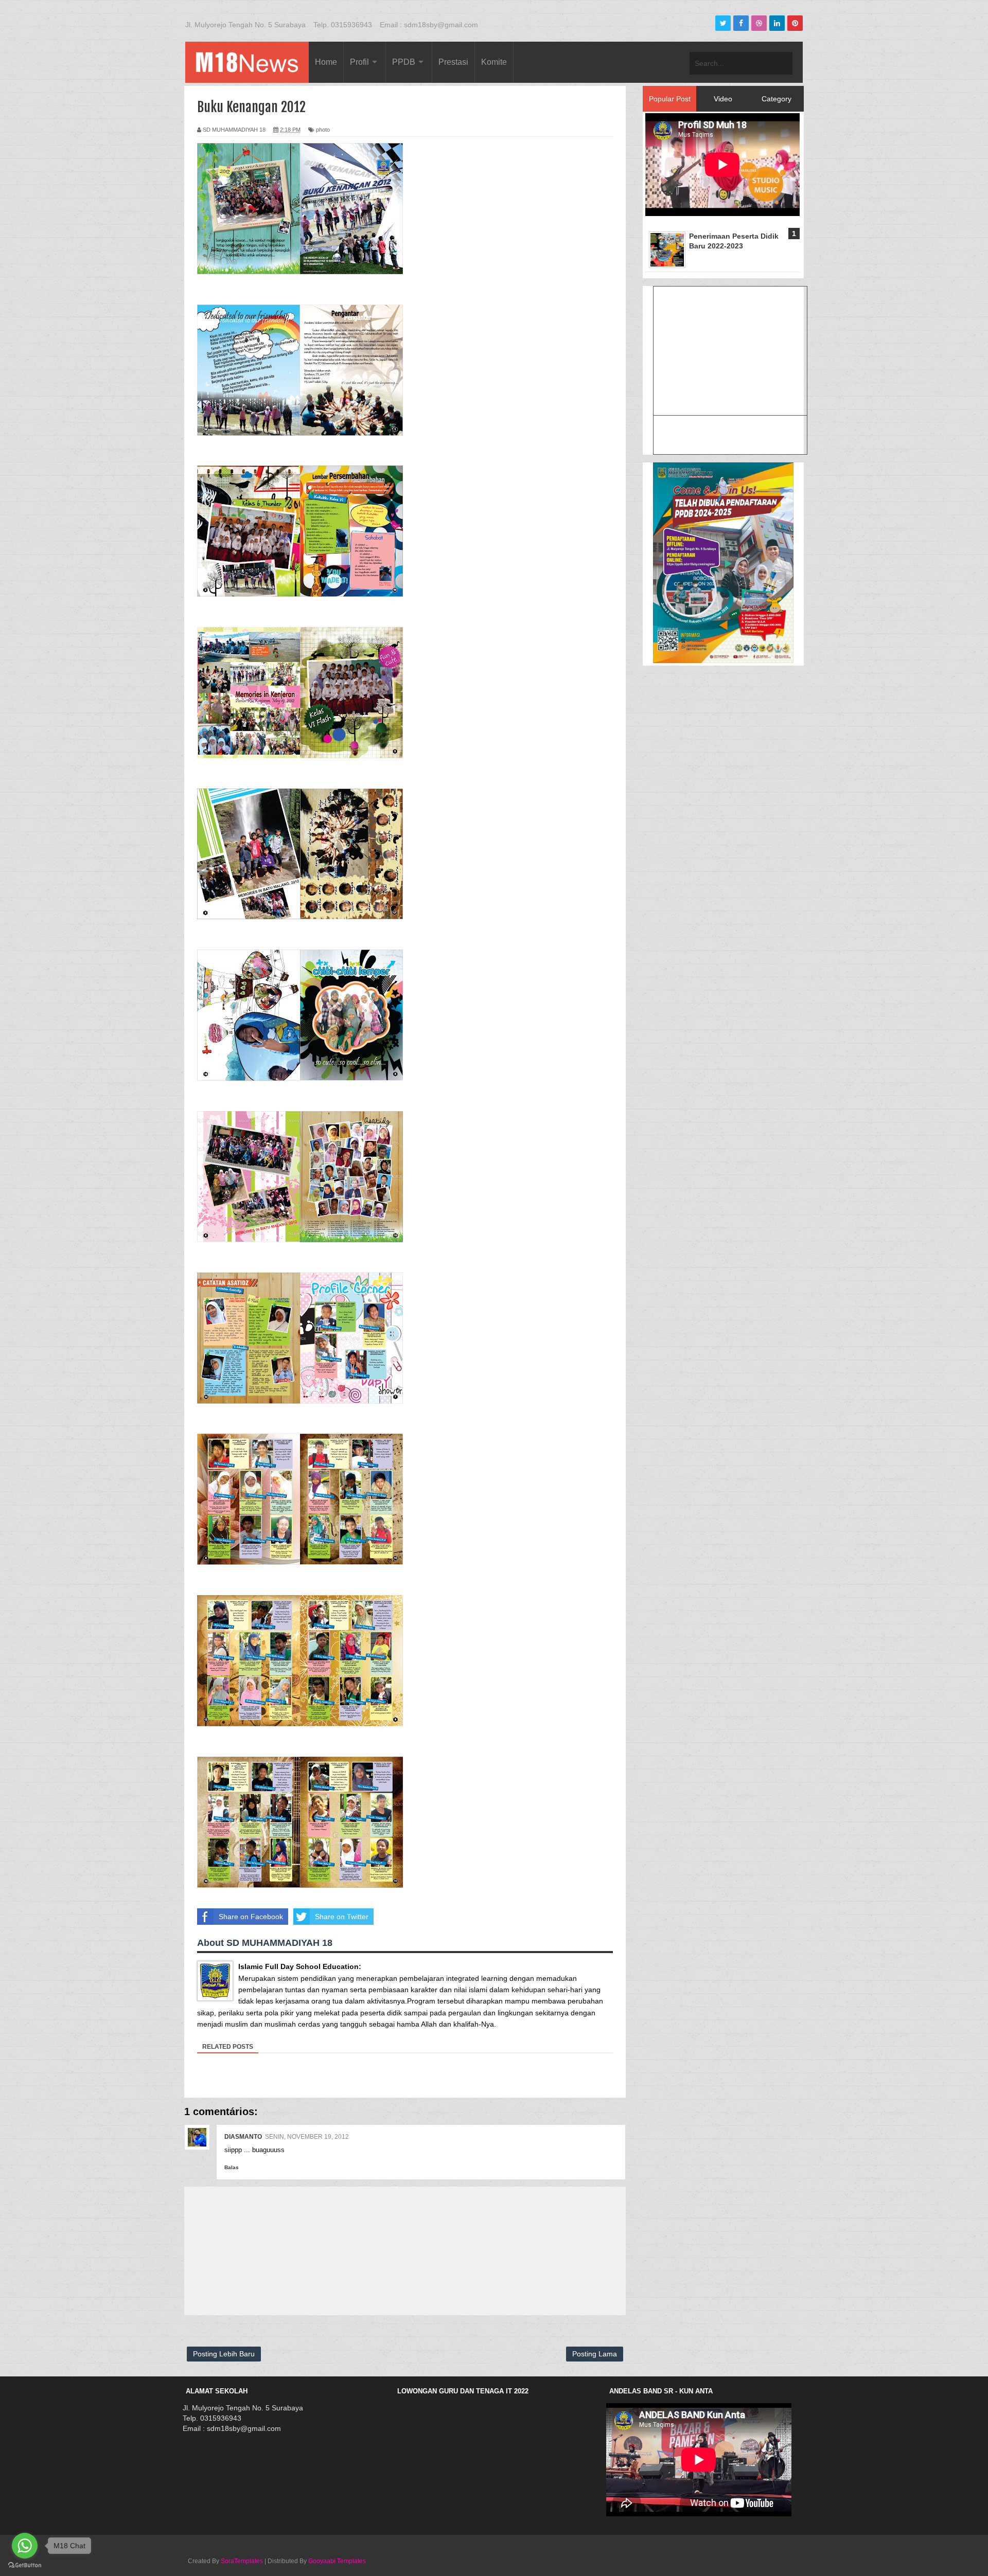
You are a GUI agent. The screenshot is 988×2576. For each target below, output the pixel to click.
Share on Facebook (251, 1917)
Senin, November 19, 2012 (307, 2137)
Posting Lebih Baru (224, 2354)
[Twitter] (723, 23)
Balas (232, 2167)
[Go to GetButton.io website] (25, 2565)
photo (323, 130)
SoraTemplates (242, 2561)
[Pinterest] (795, 23)
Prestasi (453, 62)
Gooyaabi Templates (337, 2561)
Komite (494, 62)
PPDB (404, 62)
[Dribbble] (759, 23)
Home (326, 62)
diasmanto (243, 2137)
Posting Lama (595, 2354)
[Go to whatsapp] (25, 2546)
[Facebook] (741, 23)
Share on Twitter (342, 1917)
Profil (359, 62)
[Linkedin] (777, 23)
